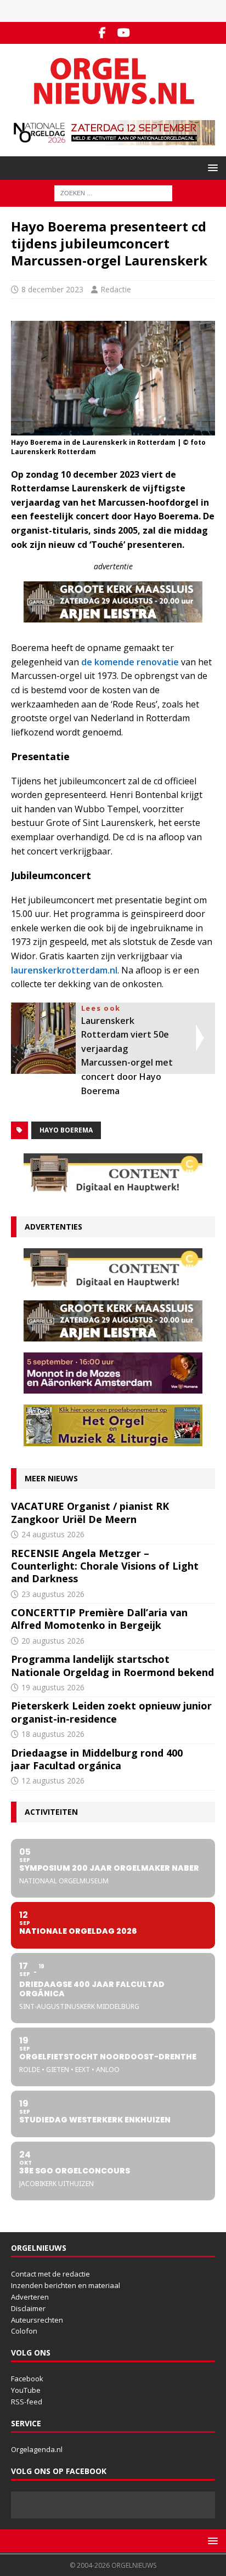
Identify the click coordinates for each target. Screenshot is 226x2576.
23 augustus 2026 (53, 1594)
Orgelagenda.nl (37, 2449)
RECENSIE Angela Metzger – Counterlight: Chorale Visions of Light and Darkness (105, 1566)
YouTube (26, 2390)
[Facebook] (102, 33)
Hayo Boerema (66, 1130)
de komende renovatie (130, 662)
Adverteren (30, 2297)
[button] (211, 168)
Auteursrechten (37, 2320)
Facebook (27, 2379)
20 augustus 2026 (53, 1641)
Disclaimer (28, 2308)
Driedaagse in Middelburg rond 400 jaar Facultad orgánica (97, 1759)
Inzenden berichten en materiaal (66, 2285)
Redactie (116, 289)
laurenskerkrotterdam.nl (64, 970)
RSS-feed (27, 2402)
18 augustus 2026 (53, 1734)
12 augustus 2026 (53, 1780)
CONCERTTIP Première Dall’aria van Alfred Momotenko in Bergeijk (99, 1619)
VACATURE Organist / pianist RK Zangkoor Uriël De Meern (90, 1512)
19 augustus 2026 (53, 1687)
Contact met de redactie (50, 2274)
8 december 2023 (52, 289)
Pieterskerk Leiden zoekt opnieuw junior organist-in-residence (111, 1712)
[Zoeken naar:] (113, 192)
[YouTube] (124, 33)
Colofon (24, 2331)
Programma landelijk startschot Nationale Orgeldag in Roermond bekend (112, 1665)
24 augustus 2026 (53, 1534)
